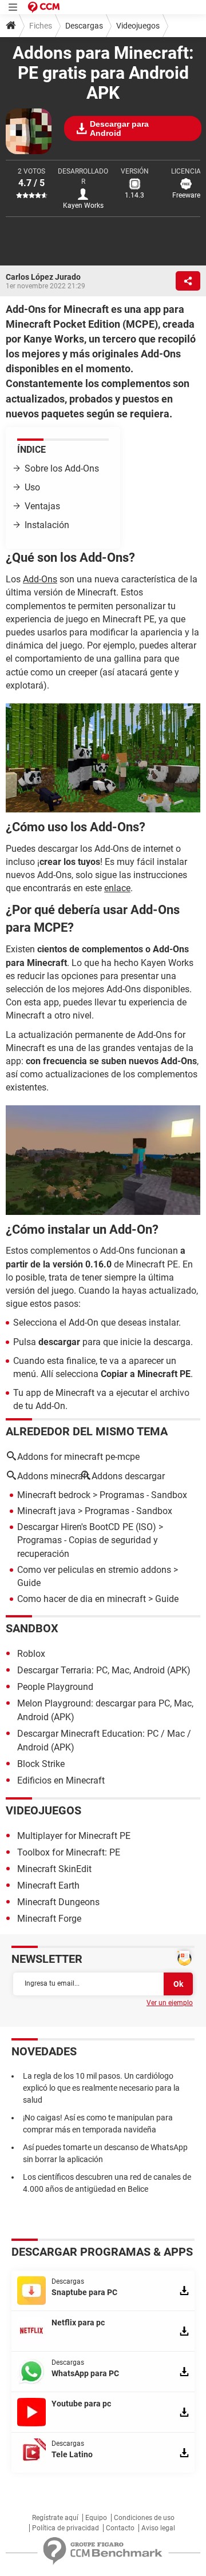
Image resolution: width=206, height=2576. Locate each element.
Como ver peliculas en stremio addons (94, 1570)
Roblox (31, 1654)
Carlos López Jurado (43, 277)
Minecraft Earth (48, 1885)
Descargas (84, 26)
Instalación (47, 525)
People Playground (55, 1687)
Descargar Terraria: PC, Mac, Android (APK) (104, 1670)
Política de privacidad (66, 2528)
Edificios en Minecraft (61, 1780)
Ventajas (42, 506)
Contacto (120, 2528)
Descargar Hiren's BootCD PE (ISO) (87, 1527)
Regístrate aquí (55, 2518)
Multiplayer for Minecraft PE (74, 1836)
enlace (117, 888)
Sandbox (32, 1628)
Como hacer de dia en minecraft (82, 1599)
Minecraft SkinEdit (54, 1869)
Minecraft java (46, 1511)
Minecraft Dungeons (58, 1902)
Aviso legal (158, 2528)
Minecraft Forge (49, 1919)
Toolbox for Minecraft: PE (69, 1852)
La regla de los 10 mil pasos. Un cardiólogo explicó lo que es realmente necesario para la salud (101, 2088)
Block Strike (41, 1764)
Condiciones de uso (144, 2518)
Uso (32, 487)
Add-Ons (40, 579)
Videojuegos (138, 26)
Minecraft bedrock (54, 1495)
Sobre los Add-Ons (62, 468)
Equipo (96, 2518)
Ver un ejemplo (170, 2003)
